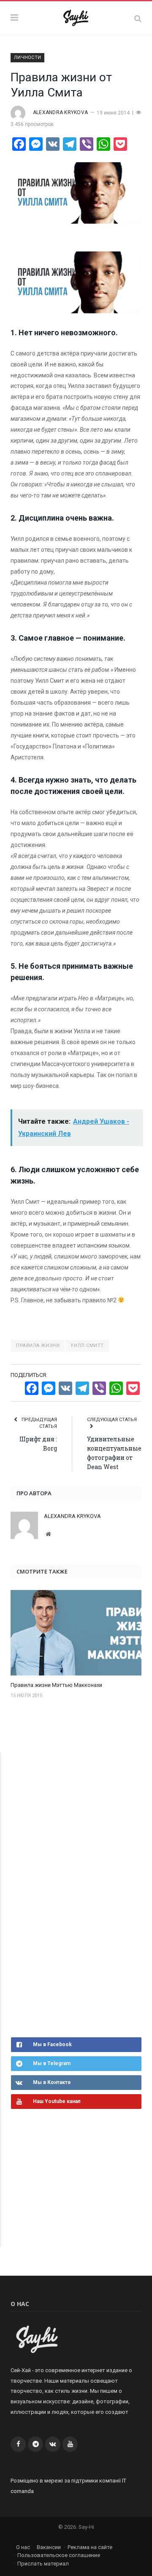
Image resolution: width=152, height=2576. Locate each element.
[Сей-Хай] (76, 17)
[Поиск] (138, 18)
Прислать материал (43, 2564)
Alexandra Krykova (60, 112)
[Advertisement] (74, 1894)
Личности (27, 57)
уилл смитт (87, 1345)
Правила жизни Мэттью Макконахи (56, 1685)
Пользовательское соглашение (59, 2555)
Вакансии (49, 2547)
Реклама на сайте (90, 2547)
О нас (23, 2547)
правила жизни (38, 1345)
